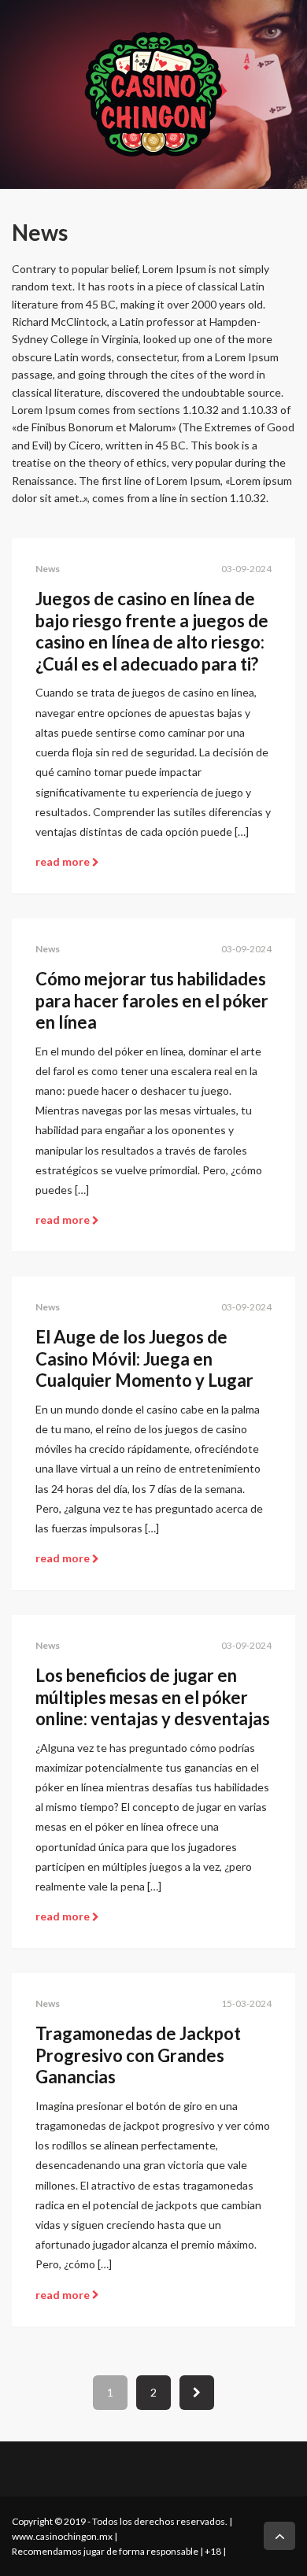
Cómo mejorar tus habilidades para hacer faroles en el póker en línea (152, 1000)
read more (64, 861)
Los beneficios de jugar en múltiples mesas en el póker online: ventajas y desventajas (153, 1697)
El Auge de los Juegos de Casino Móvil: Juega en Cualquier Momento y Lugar (144, 1358)
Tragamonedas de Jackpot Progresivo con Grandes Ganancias (138, 2055)
